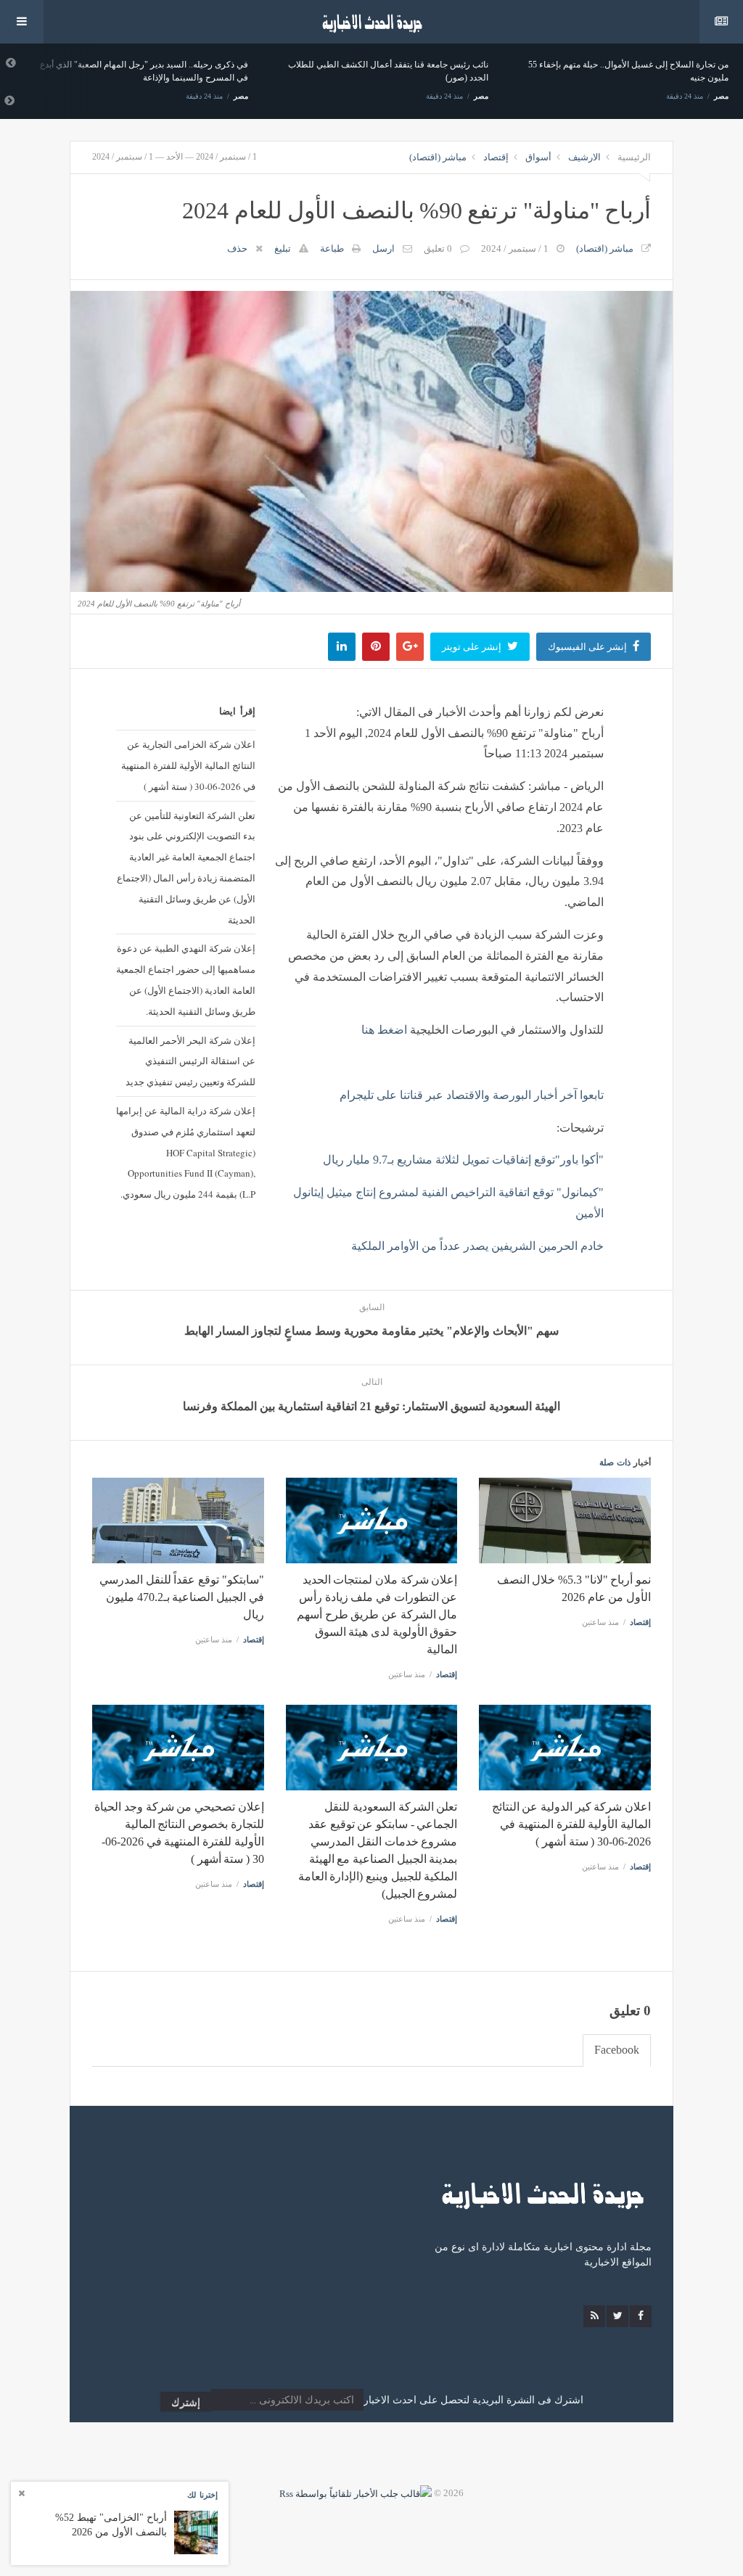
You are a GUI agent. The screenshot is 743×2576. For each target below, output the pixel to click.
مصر (241, 96)
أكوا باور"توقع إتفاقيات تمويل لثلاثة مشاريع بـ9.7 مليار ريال (463, 1160)
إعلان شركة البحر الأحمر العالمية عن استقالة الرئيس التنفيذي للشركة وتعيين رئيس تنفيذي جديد (190, 1061)
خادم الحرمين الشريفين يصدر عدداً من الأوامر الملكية (477, 1246)
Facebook (617, 2050)
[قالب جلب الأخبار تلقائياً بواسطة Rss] (356, 2493)
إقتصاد (496, 157)
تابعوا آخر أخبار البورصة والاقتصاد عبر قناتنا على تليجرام (472, 1095)
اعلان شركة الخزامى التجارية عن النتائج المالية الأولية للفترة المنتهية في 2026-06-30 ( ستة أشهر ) (188, 765)
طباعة (332, 248)
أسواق (538, 157)
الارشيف (584, 157)
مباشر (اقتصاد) (438, 157)
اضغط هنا (386, 1030)
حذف (237, 248)
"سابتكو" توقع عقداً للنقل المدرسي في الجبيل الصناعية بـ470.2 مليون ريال (182, 1597)
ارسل (383, 248)
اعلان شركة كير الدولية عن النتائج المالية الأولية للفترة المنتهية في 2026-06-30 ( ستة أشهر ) (571, 1824)
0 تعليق (438, 248)
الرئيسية (634, 157)
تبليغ (283, 248)
